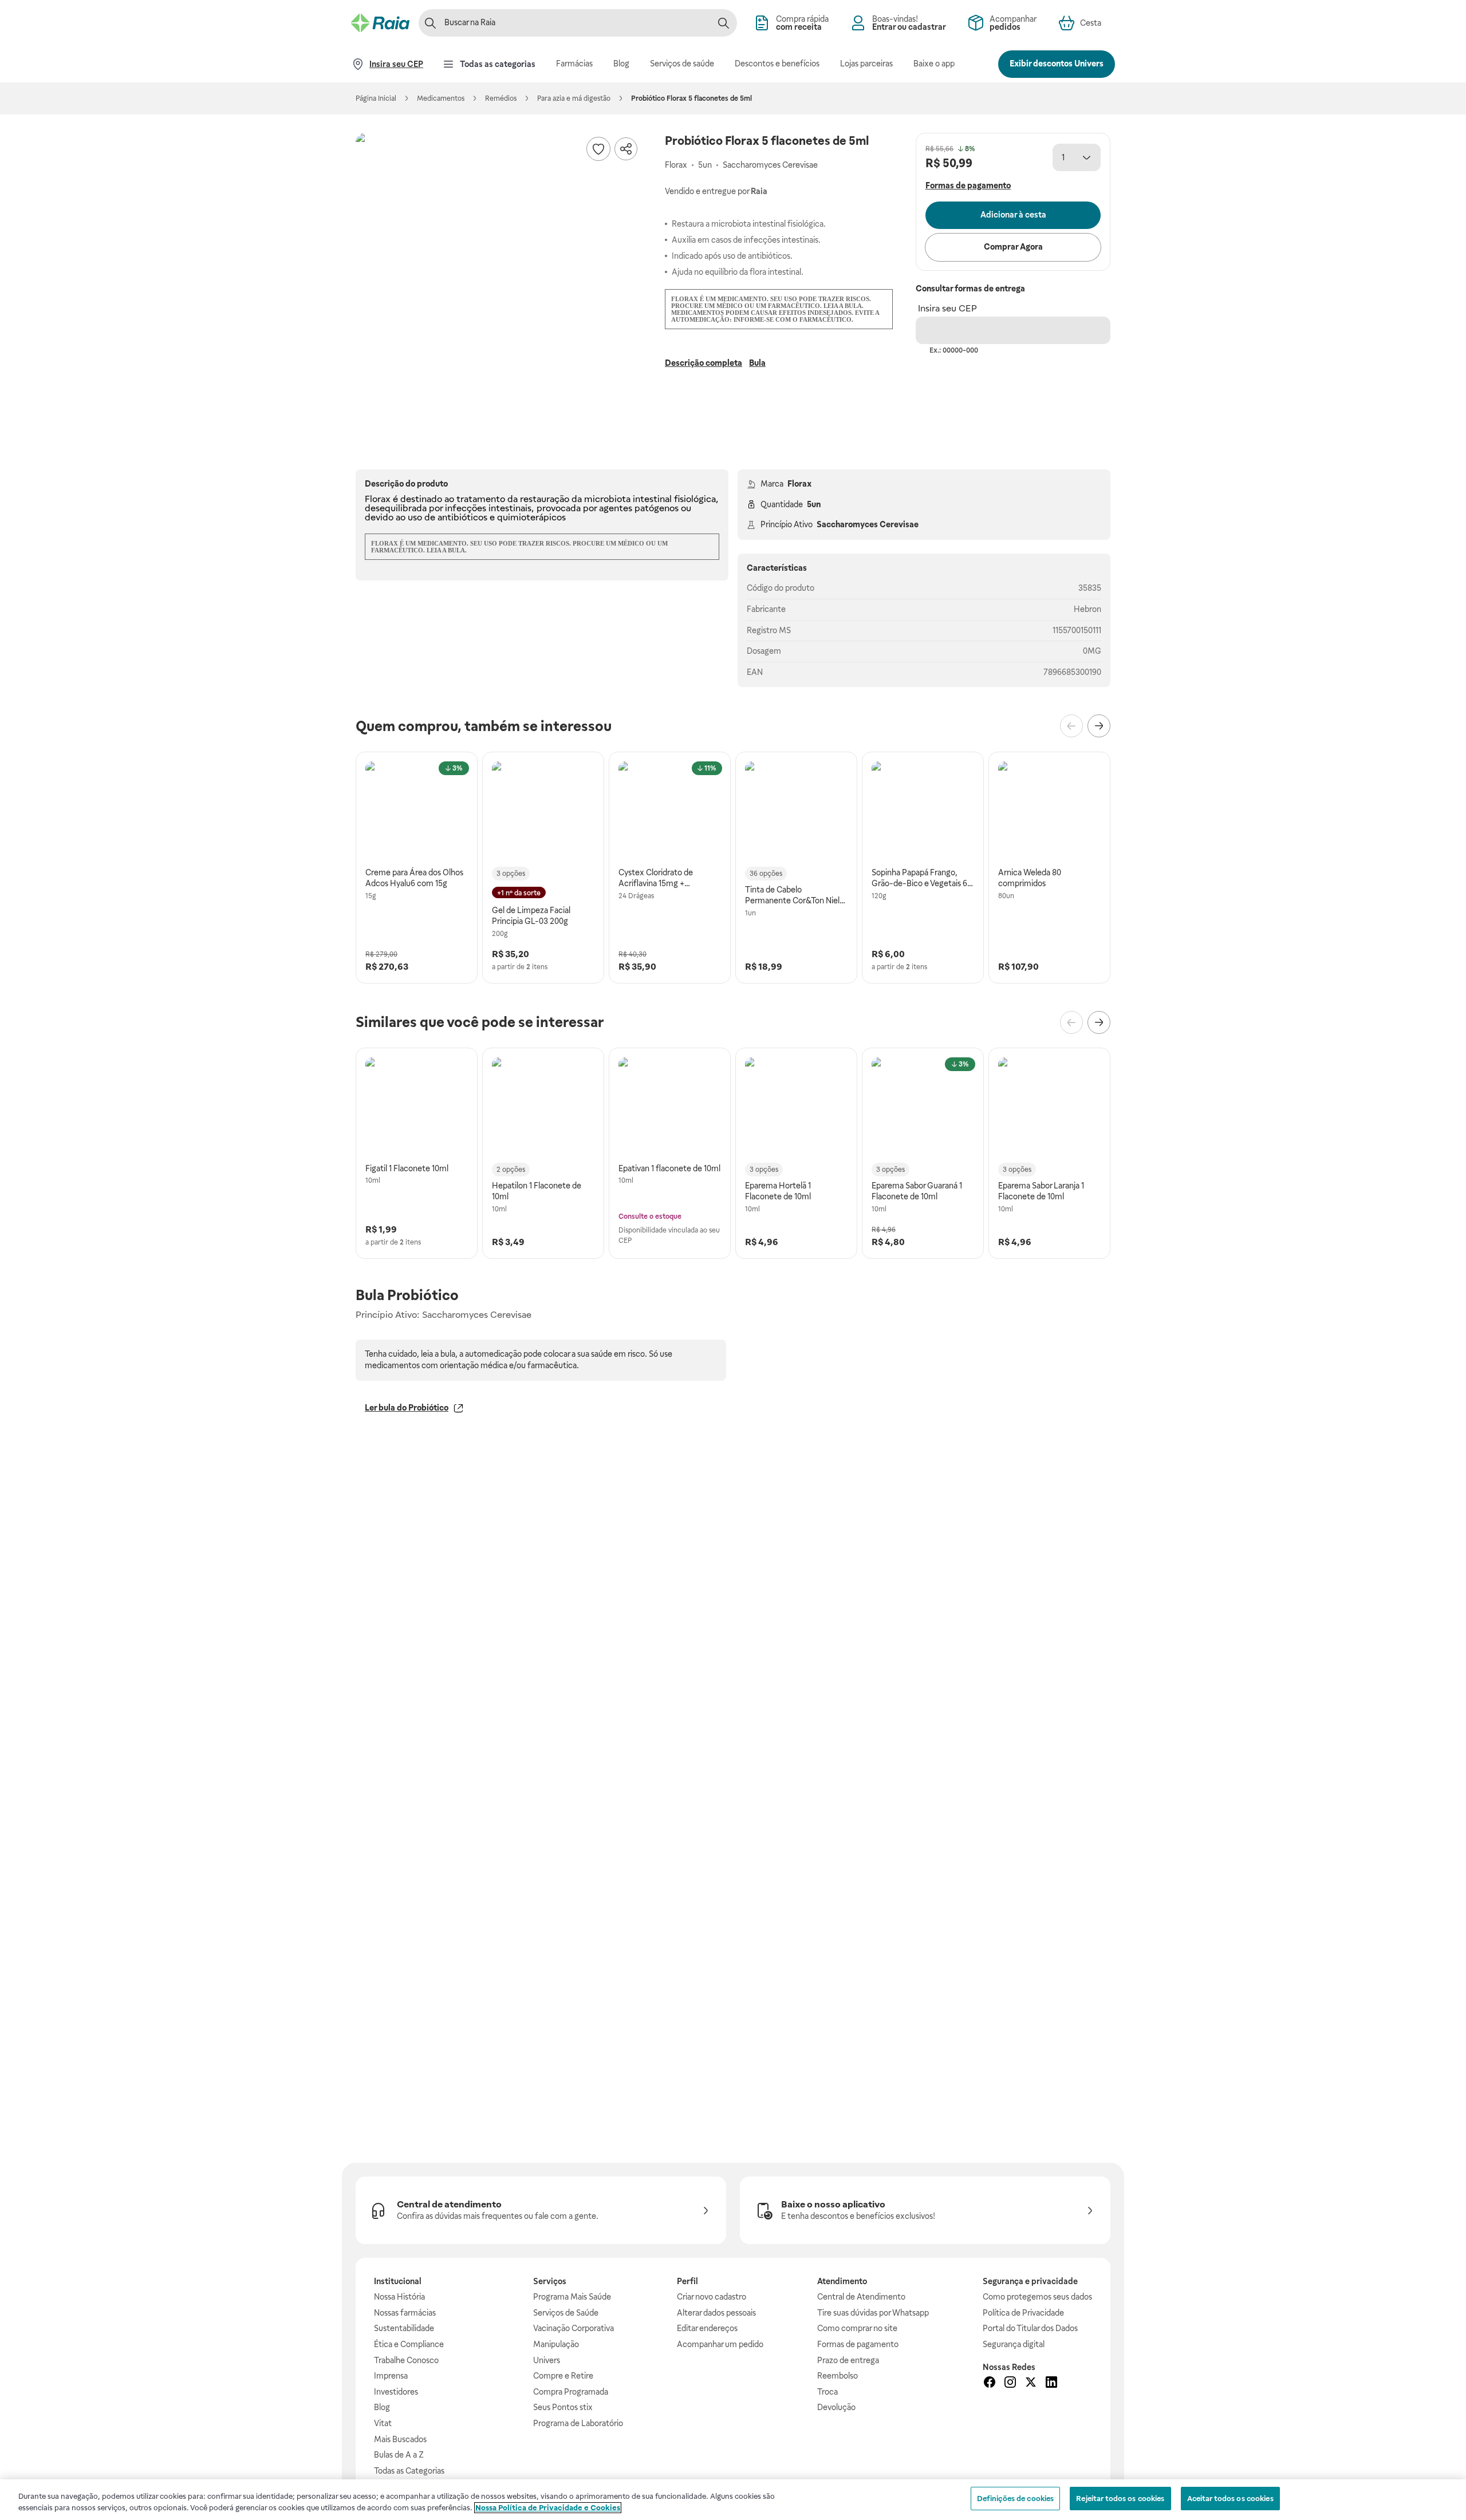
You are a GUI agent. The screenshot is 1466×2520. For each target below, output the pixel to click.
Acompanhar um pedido (720, 2344)
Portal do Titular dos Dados (1030, 2328)
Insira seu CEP (947, 308)
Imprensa (391, 2376)
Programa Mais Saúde (572, 2297)
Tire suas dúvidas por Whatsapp (873, 2313)
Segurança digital (1014, 2344)
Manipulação (556, 2344)
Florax (799, 484)
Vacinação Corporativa (574, 2328)
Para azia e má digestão (574, 98)
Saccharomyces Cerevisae (868, 524)
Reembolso (838, 2376)
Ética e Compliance (409, 2344)
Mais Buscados (400, 2439)
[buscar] (723, 23)
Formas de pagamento (858, 2344)
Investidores (396, 2392)
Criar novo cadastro (712, 2297)
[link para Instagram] (1010, 2384)
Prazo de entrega (848, 2360)
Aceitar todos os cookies (1230, 2499)
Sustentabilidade (404, 2328)
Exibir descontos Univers (1057, 64)
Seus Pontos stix (563, 2407)
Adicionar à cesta (1013, 215)
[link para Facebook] (990, 2384)
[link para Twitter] (1031, 2384)
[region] (733, 2500)
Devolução (836, 2407)
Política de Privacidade (1023, 2313)
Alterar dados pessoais (716, 2313)
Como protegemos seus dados (1037, 2297)
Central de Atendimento (861, 2297)
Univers (547, 2360)
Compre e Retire (563, 2376)
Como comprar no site (857, 2328)
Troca (827, 2392)
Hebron (1087, 609)
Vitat (383, 2423)
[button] (499, 276)
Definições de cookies (1016, 2499)
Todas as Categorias (409, 2471)
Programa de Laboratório (578, 2423)
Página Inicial (376, 98)
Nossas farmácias (405, 2313)
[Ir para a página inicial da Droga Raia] (380, 23)
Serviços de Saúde (566, 2313)
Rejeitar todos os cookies (1120, 2499)
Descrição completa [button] (704, 363)
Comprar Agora (1013, 247)
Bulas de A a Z (399, 2455)
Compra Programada (571, 2392)
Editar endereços (707, 2328)
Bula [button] (757, 363)
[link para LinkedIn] (1051, 2384)
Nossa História (399, 2297)
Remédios (501, 98)
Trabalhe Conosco (406, 2360)
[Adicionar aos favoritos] (598, 149)
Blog (382, 2407)
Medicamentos (441, 98)
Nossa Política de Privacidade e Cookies (548, 2508)
